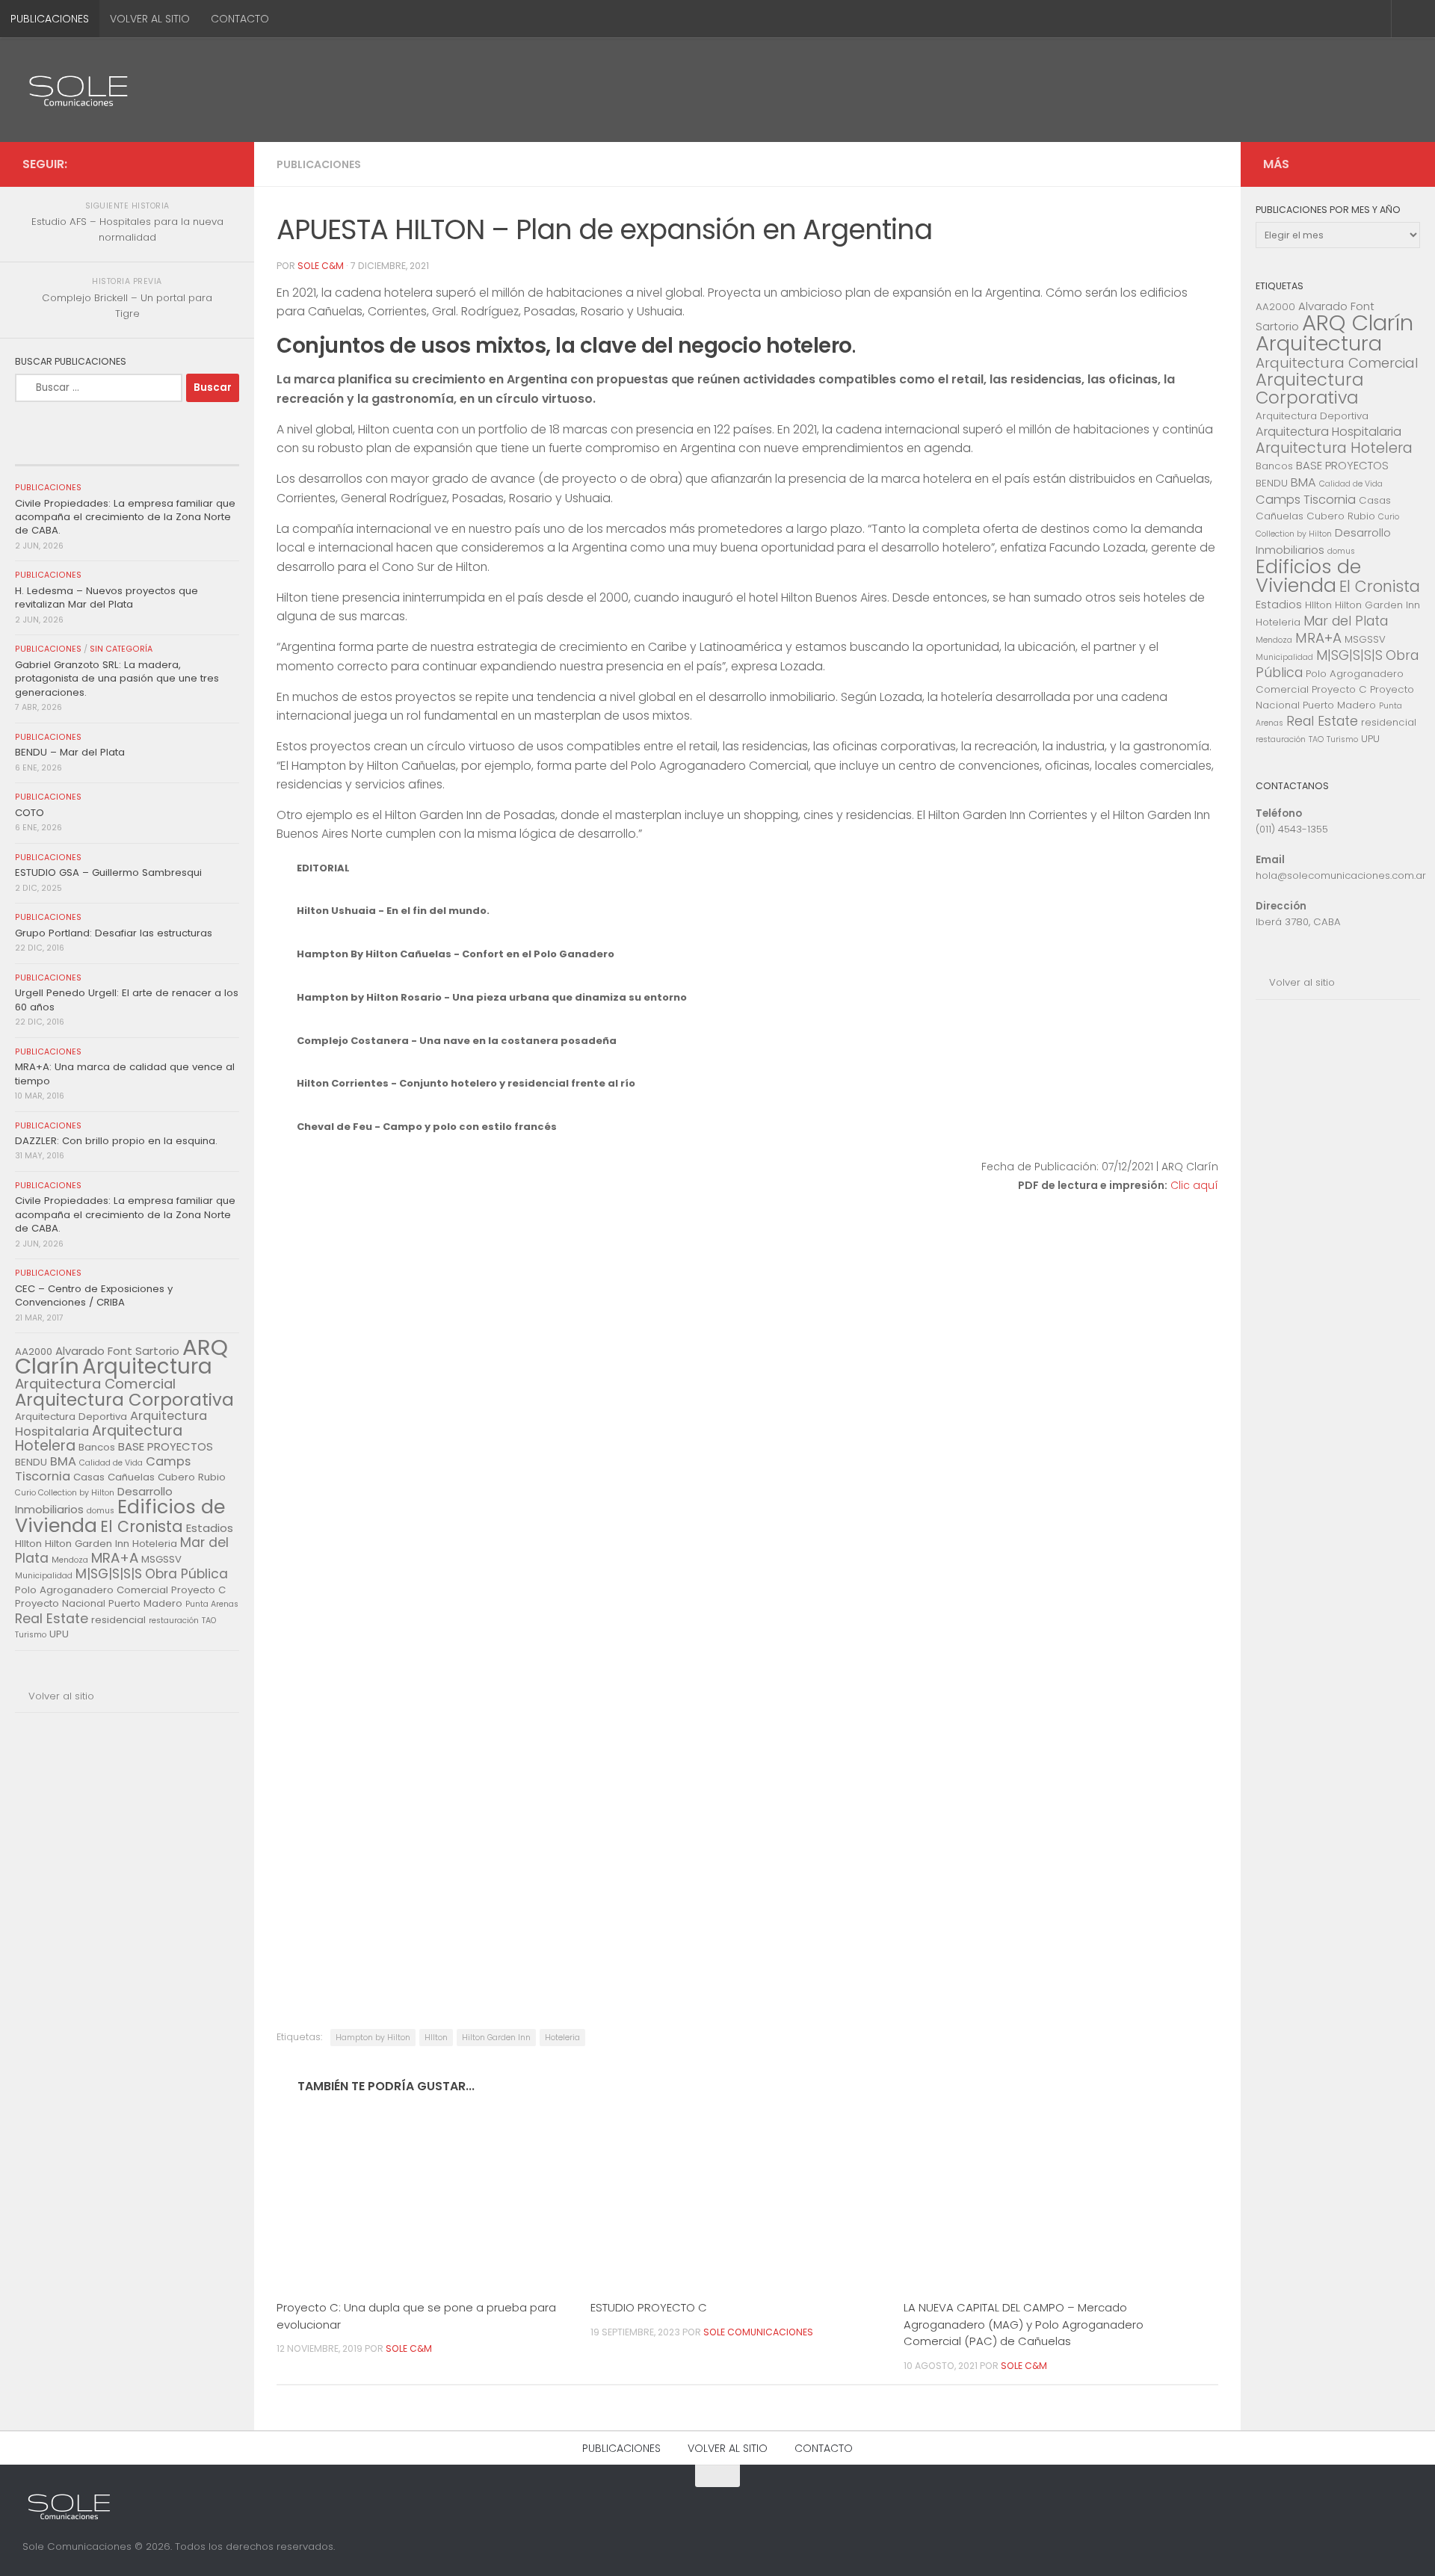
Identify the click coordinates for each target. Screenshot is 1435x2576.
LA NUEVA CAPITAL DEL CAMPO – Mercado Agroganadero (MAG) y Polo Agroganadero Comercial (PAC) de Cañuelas (1024, 2324)
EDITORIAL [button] (323, 868)
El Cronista (142, 1526)
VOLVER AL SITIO (150, 19)
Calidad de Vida (111, 1463)
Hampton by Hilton (373, 2038)
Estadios (210, 1528)
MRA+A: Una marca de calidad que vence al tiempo (125, 1074)
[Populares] (127, 451)
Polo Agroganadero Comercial (92, 1590)
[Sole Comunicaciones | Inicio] (78, 90)
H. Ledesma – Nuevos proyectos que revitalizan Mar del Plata (107, 597)
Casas (89, 1477)
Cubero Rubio (192, 1477)
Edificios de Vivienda (1308, 576)
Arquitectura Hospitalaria (1328, 432)
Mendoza (70, 1560)
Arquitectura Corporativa (124, 1400)
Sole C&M (321, 266)
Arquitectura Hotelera (99, 1438)
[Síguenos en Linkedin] (223, 164)
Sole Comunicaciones (758, 2332)
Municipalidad (44, 1576)
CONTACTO (240, 19)
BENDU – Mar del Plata (70, 752)
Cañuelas (131, 1477)
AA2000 (1275, 307)
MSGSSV (161, 1559)
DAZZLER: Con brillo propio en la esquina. (116, 1141)
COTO (30, 813)
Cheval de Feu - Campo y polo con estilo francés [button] (427, 1127)
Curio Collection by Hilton (65, 1493)
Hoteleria (562, 2038)
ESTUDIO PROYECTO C (649, 2307)
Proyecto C (198, 1590)
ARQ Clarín (1358, 322)
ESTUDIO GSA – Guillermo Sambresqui (108, 872)
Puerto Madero (145, 1603)
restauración (174, 1621)
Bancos (97, 1447)
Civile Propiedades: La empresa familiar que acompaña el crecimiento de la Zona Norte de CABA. (125, 517)
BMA (63, 1461)
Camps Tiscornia (1306, 500)
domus (101, 1511)
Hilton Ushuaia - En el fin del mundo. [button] (393, 911)
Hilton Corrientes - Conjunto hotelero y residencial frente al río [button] (466, 1083)
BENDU (31, 1462)
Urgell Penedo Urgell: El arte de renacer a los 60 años (127, 1000)
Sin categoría (121, 649)
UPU (59, 1634)
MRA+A (115, 1558)
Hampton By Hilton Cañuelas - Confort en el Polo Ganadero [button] (456, 954)
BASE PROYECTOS (166, 1446)
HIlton (436, 2038)
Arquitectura (147, 1366)
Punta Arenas (212, 1604)
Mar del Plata (1346, 621)
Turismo (31, 1635)
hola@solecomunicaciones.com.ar (1341, 875)
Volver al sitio (61, 1696)
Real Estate (52, 1619)
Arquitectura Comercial (95, 1384)
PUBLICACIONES (50, 19)
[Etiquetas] (202, 451)
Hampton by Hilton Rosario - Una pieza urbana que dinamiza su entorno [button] (492, 997)
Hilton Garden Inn (496, 2038)
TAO (209, 1621)
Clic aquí (1194, 1185)
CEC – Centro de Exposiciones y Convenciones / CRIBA (94, 1295)
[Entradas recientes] (52, 451)
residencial (118, 1620)
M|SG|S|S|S (109, 1574)
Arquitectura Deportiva (71, 1417)
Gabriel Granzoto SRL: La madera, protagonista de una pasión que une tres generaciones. (117, 679)
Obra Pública (186, 1574)
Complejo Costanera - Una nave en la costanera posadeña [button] (457, 1041)
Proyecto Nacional (60, 1603)
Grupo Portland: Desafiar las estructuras (114, 933)
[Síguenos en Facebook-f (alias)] (199, 164)
